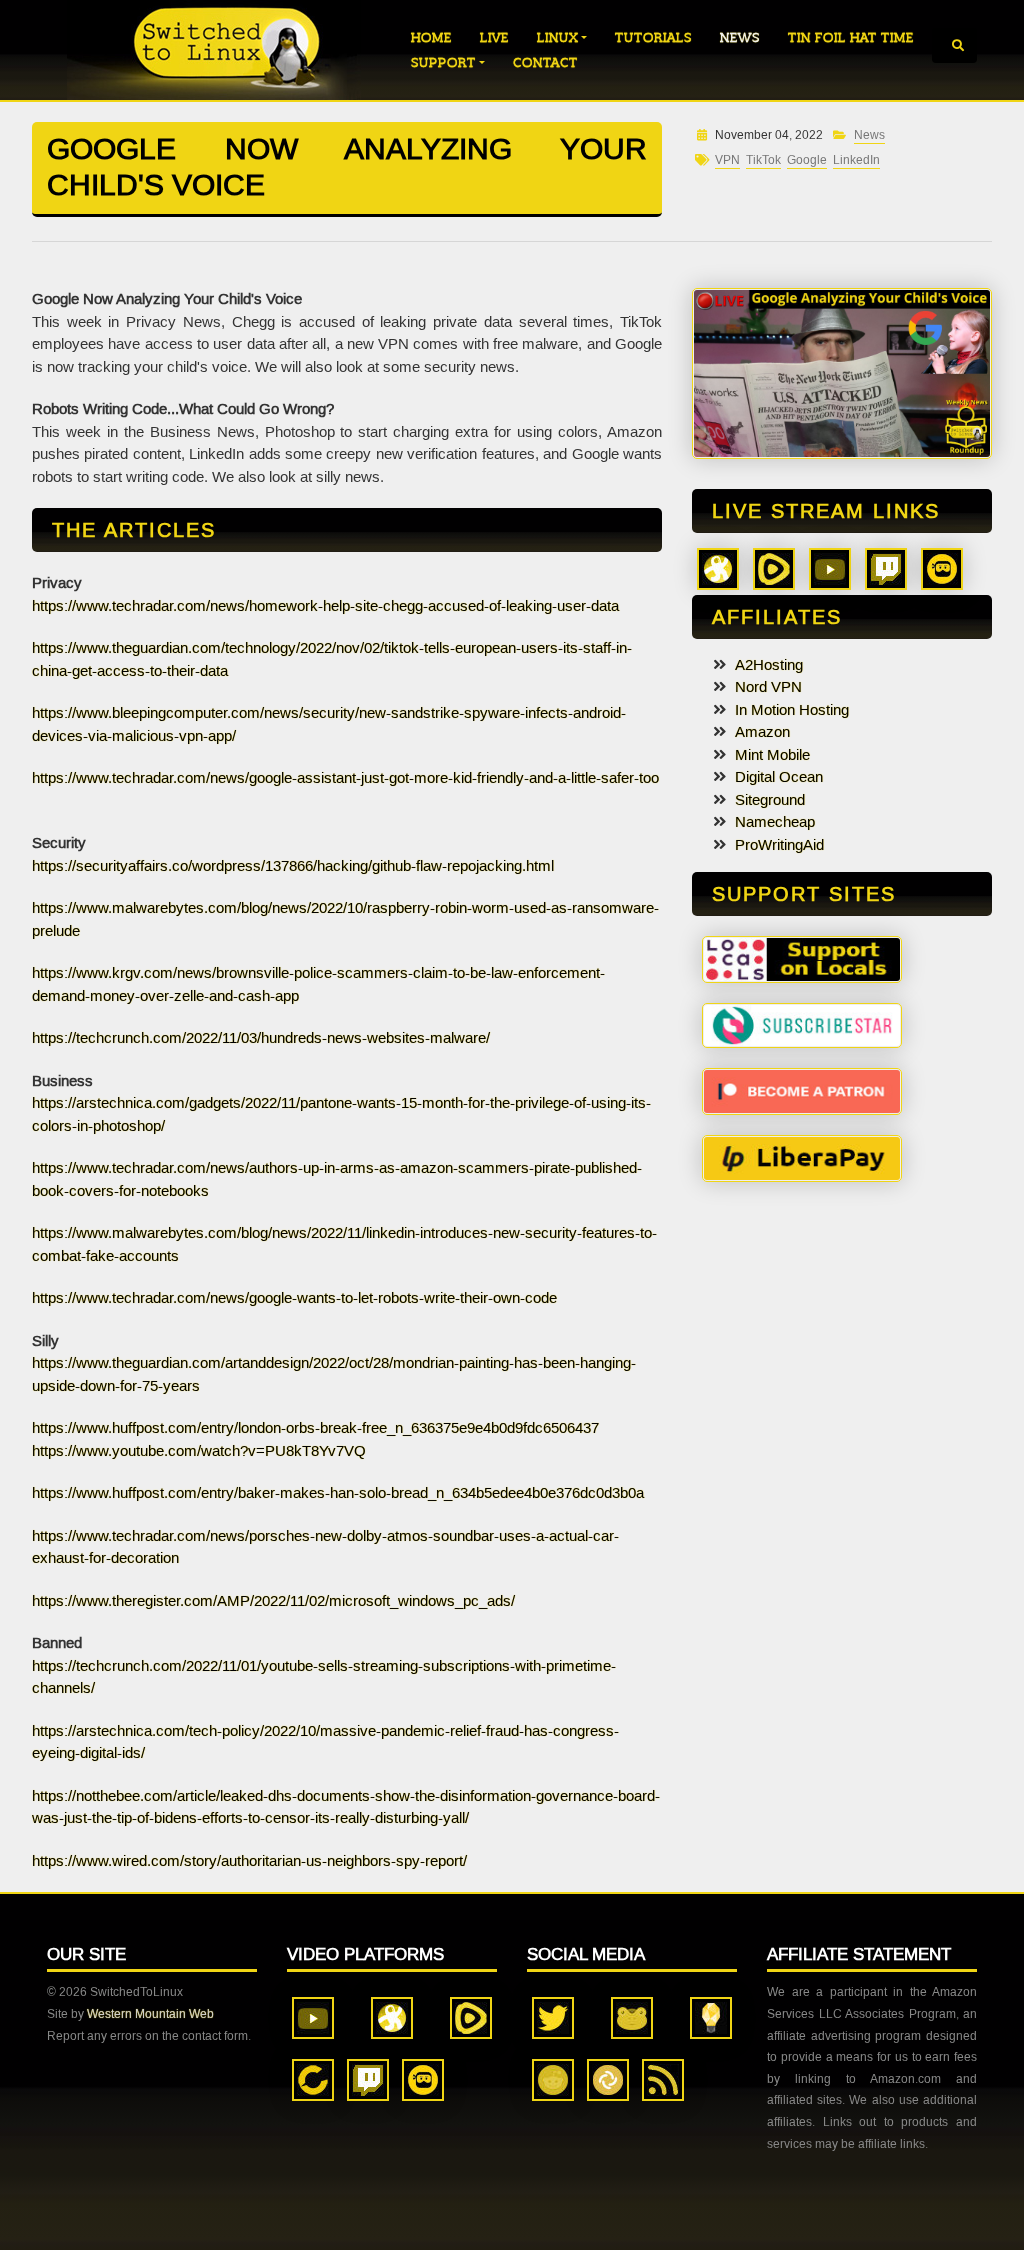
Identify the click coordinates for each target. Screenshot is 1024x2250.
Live (494, 37)
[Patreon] (802, 1090)
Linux (557, 37)
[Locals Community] (802, 958)
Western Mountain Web (150, 2014)
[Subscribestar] (802, 1024)
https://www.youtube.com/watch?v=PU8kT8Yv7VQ (199, 1451)
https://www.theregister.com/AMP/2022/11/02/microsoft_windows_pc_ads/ (273, 1601)
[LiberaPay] (802, 1157)
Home (431, 37)
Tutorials (653, 37)
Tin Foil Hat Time (851, 37)
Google (807, 160)
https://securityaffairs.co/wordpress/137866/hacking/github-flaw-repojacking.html (293, 866)
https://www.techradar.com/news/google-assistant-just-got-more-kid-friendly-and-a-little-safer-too (345, 778)
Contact (545, 62)
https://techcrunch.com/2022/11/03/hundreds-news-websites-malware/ (261, 1038)
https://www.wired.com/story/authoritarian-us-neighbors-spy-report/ (249, 1861)
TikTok (763, 160)
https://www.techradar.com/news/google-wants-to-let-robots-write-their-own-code (294, 1298)
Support (443, 62)
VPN (727, 160)
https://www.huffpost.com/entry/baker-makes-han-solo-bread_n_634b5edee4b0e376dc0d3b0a (338, 1493)
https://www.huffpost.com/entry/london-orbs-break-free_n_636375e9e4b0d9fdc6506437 (315, 1428)
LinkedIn (856, 160)
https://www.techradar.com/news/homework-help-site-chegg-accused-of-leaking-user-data (325, 606)
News (740, 37)
